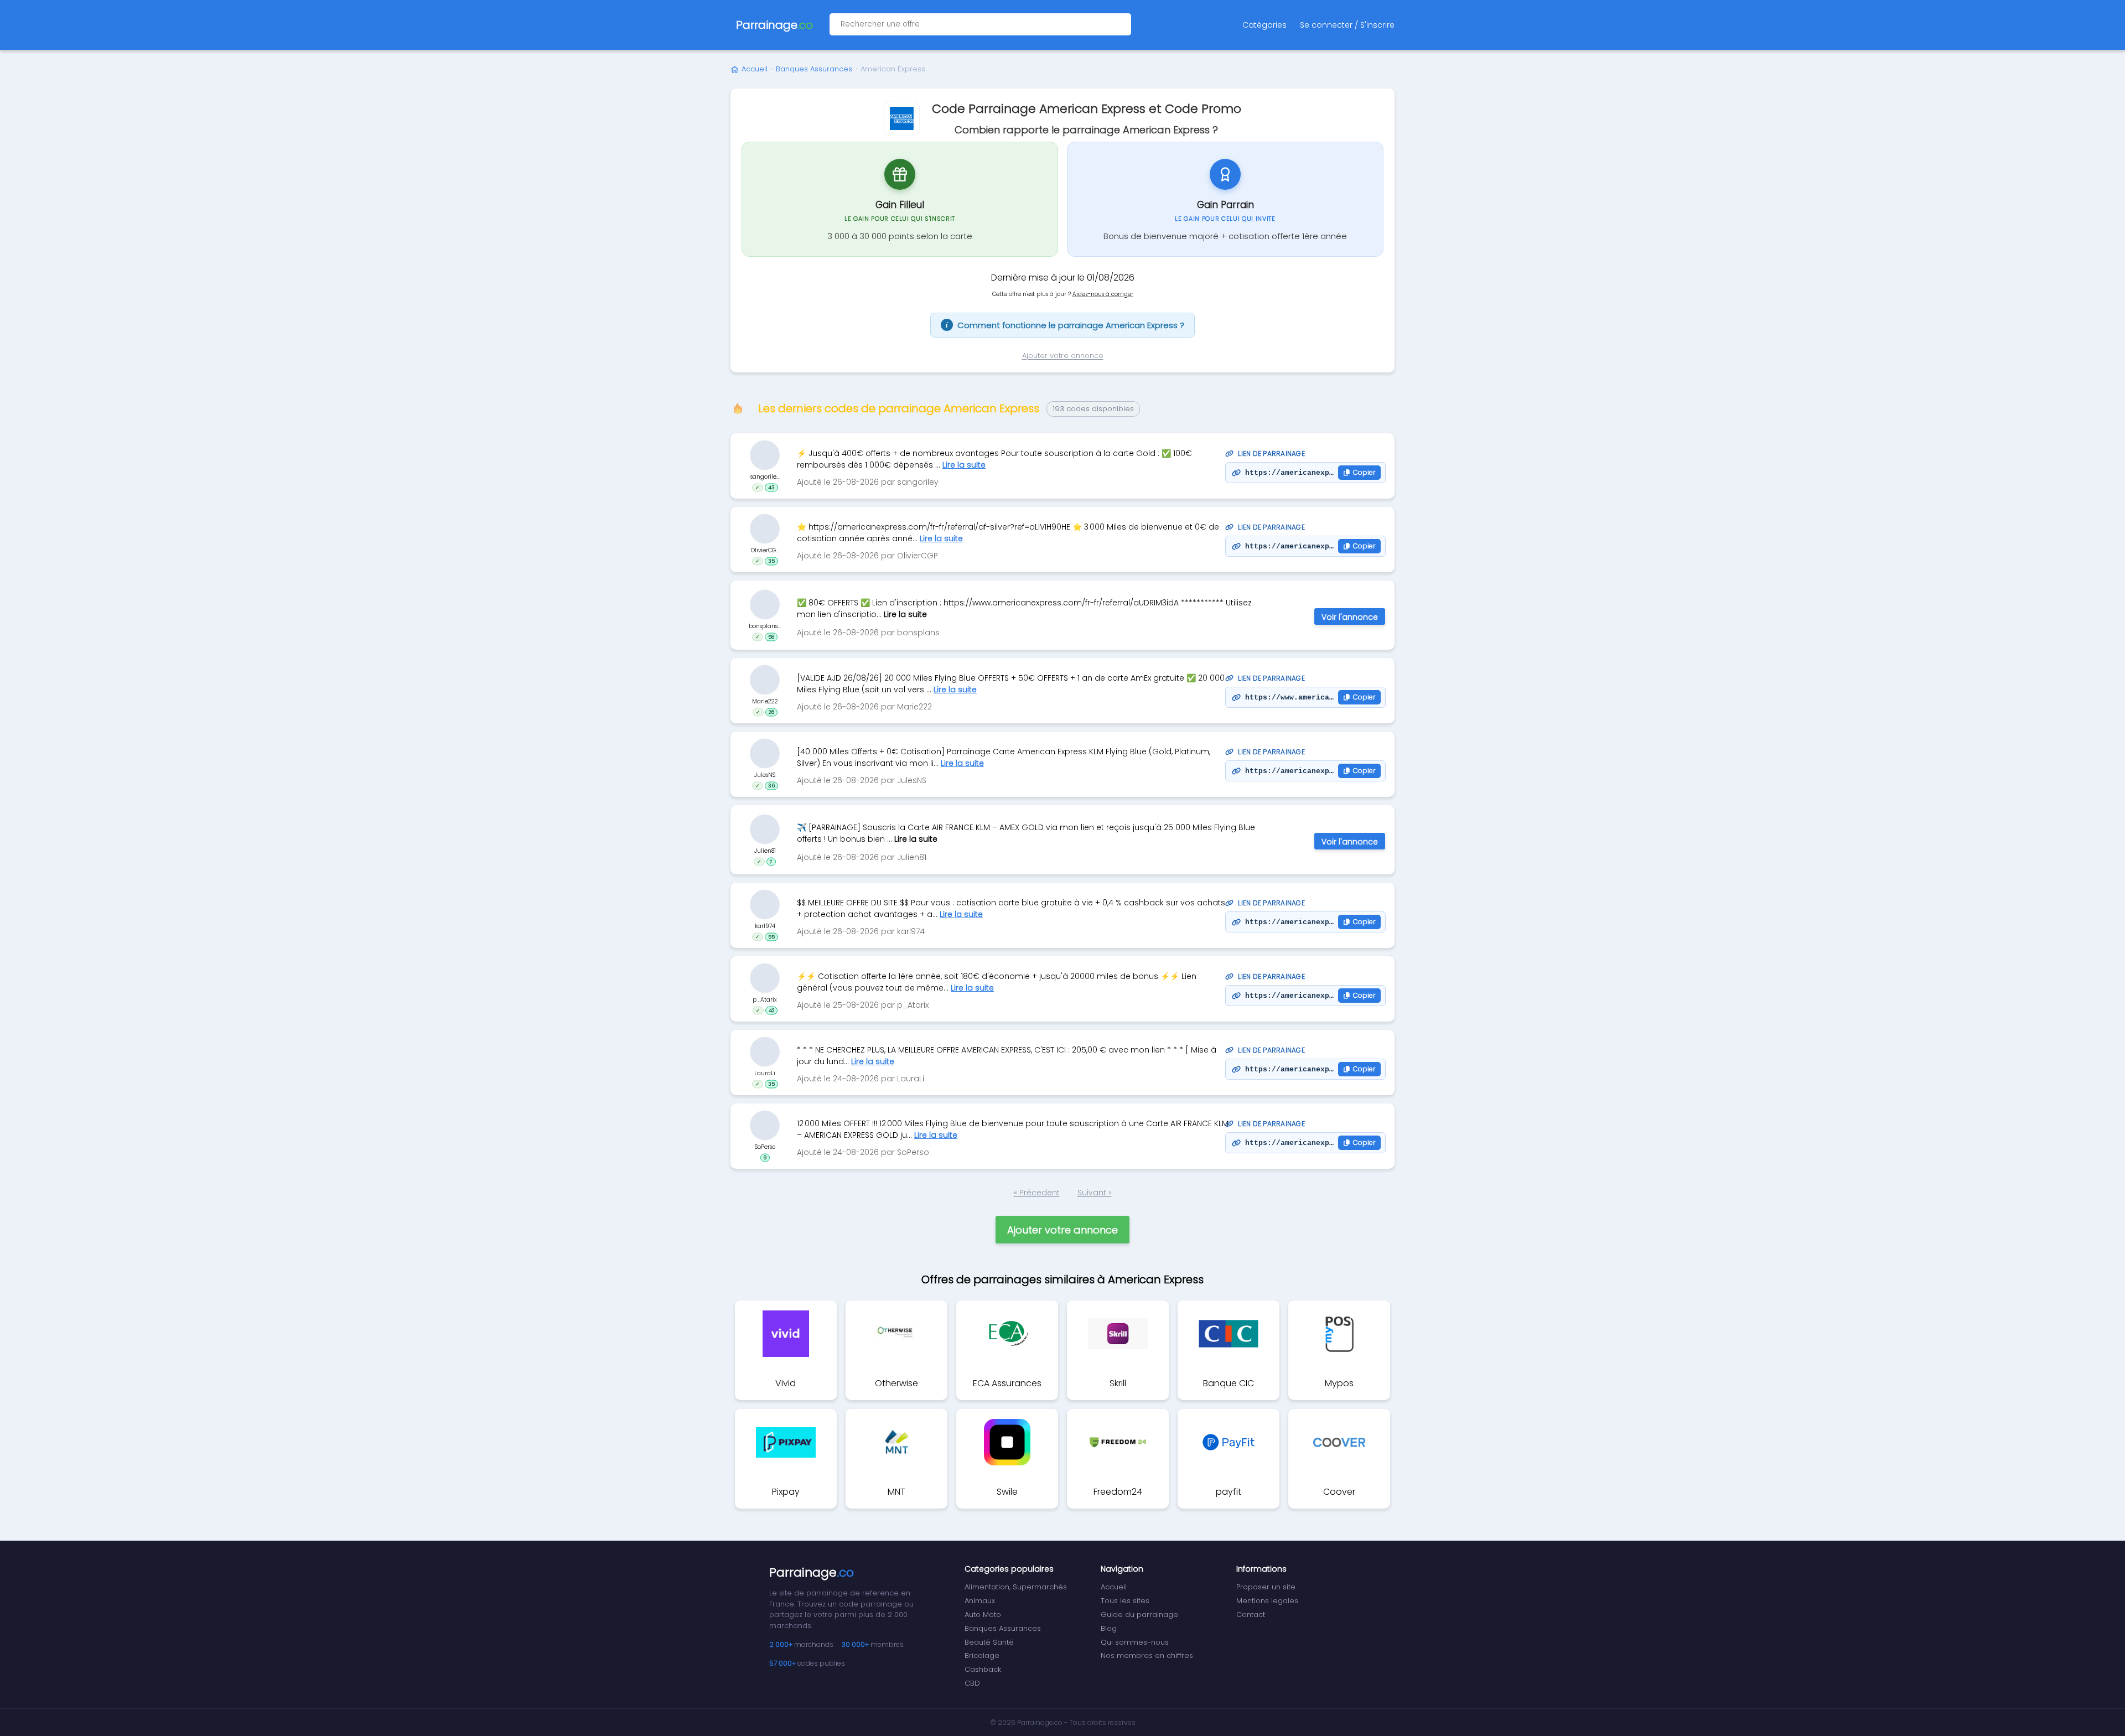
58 (771, 636)
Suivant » (1095, 1193)
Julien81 (765, 850)
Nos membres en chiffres (1147, 1655)
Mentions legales (1267, 1601)
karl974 (765, 926)
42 (771, 1010)
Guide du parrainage (1139, 1615)
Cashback (983, 1669)
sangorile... (765, 477)
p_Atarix (765, 1000)
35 (771, 561)
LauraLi (765, 1073)
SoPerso (765, 1147)
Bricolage (982, 1655)
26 (771, 712)
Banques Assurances (814, 69)
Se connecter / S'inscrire (1347, 25)
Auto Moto (983, 1615)
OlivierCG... (765, 550)
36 (771, 786)
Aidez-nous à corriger (1103, 294)
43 (771, 488)
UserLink (765, 455)
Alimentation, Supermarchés (1016, 1587)
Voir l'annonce (1350, 617)
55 (771, 937)
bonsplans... (765, 626)
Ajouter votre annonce (1063, 356)
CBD (972, 1683)
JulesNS (765, 775)
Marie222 (765, 701)
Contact (1251, 1615)
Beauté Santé (989, 1642)
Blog (1109, 1628)
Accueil (755, 69)
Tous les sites (1125, 1601)
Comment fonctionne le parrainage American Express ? (1065, 325)
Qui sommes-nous (1135, 1642)
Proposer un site (1266, 1587)
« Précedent (1037, 1193)
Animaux (980, 1601)
